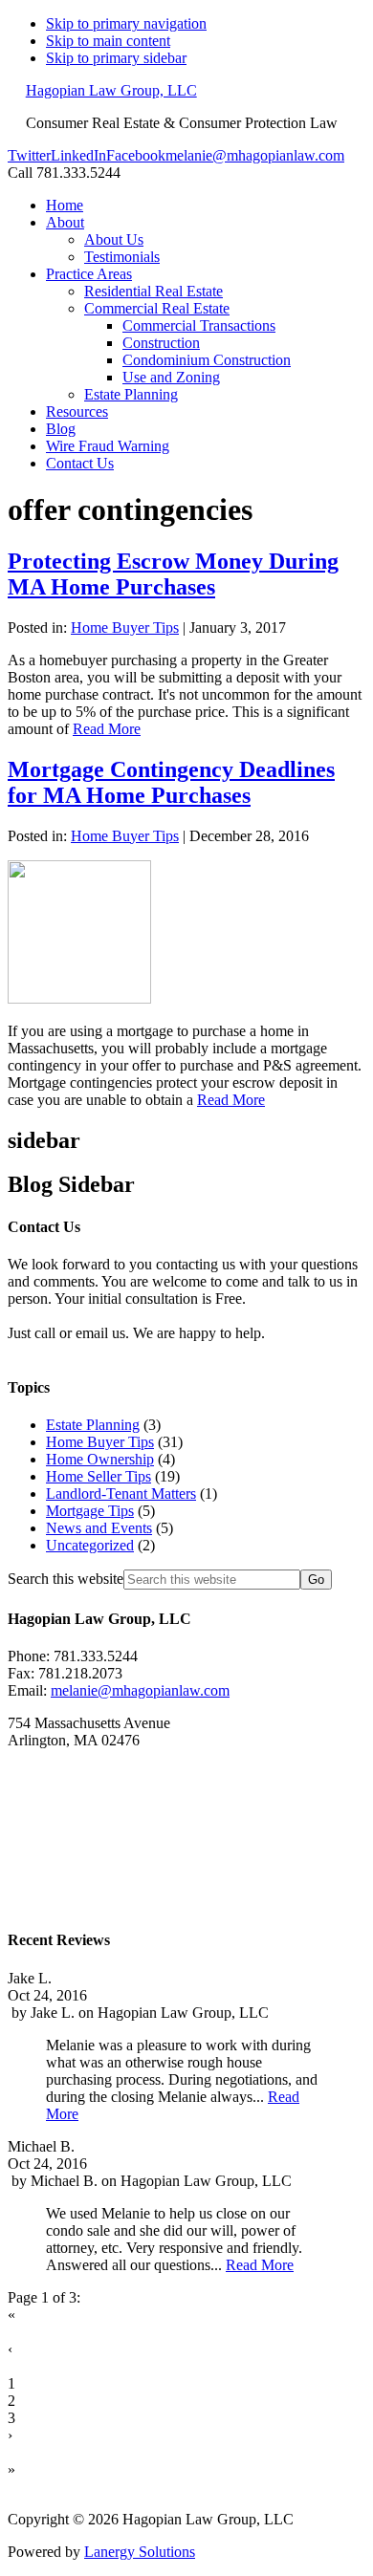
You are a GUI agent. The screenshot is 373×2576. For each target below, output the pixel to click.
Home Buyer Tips (125, 628)
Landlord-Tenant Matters (121, 1494)
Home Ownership (100, 1459)
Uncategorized (90, 1545)
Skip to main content (108, 41)
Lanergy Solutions (140, 2552)
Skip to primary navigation (126, 23)
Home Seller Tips (99, 1476)
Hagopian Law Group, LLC (111, 90)
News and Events (99, 1528)
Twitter (29, 155)
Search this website (66, 1579)
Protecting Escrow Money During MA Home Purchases (173, 574)
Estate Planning (93, 1425)
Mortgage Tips (90, 1511)
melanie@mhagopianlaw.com (255, 155)
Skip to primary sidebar (116, 58)
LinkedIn (78, 155)
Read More (107, 729)
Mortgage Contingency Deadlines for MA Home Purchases (171, 782)
